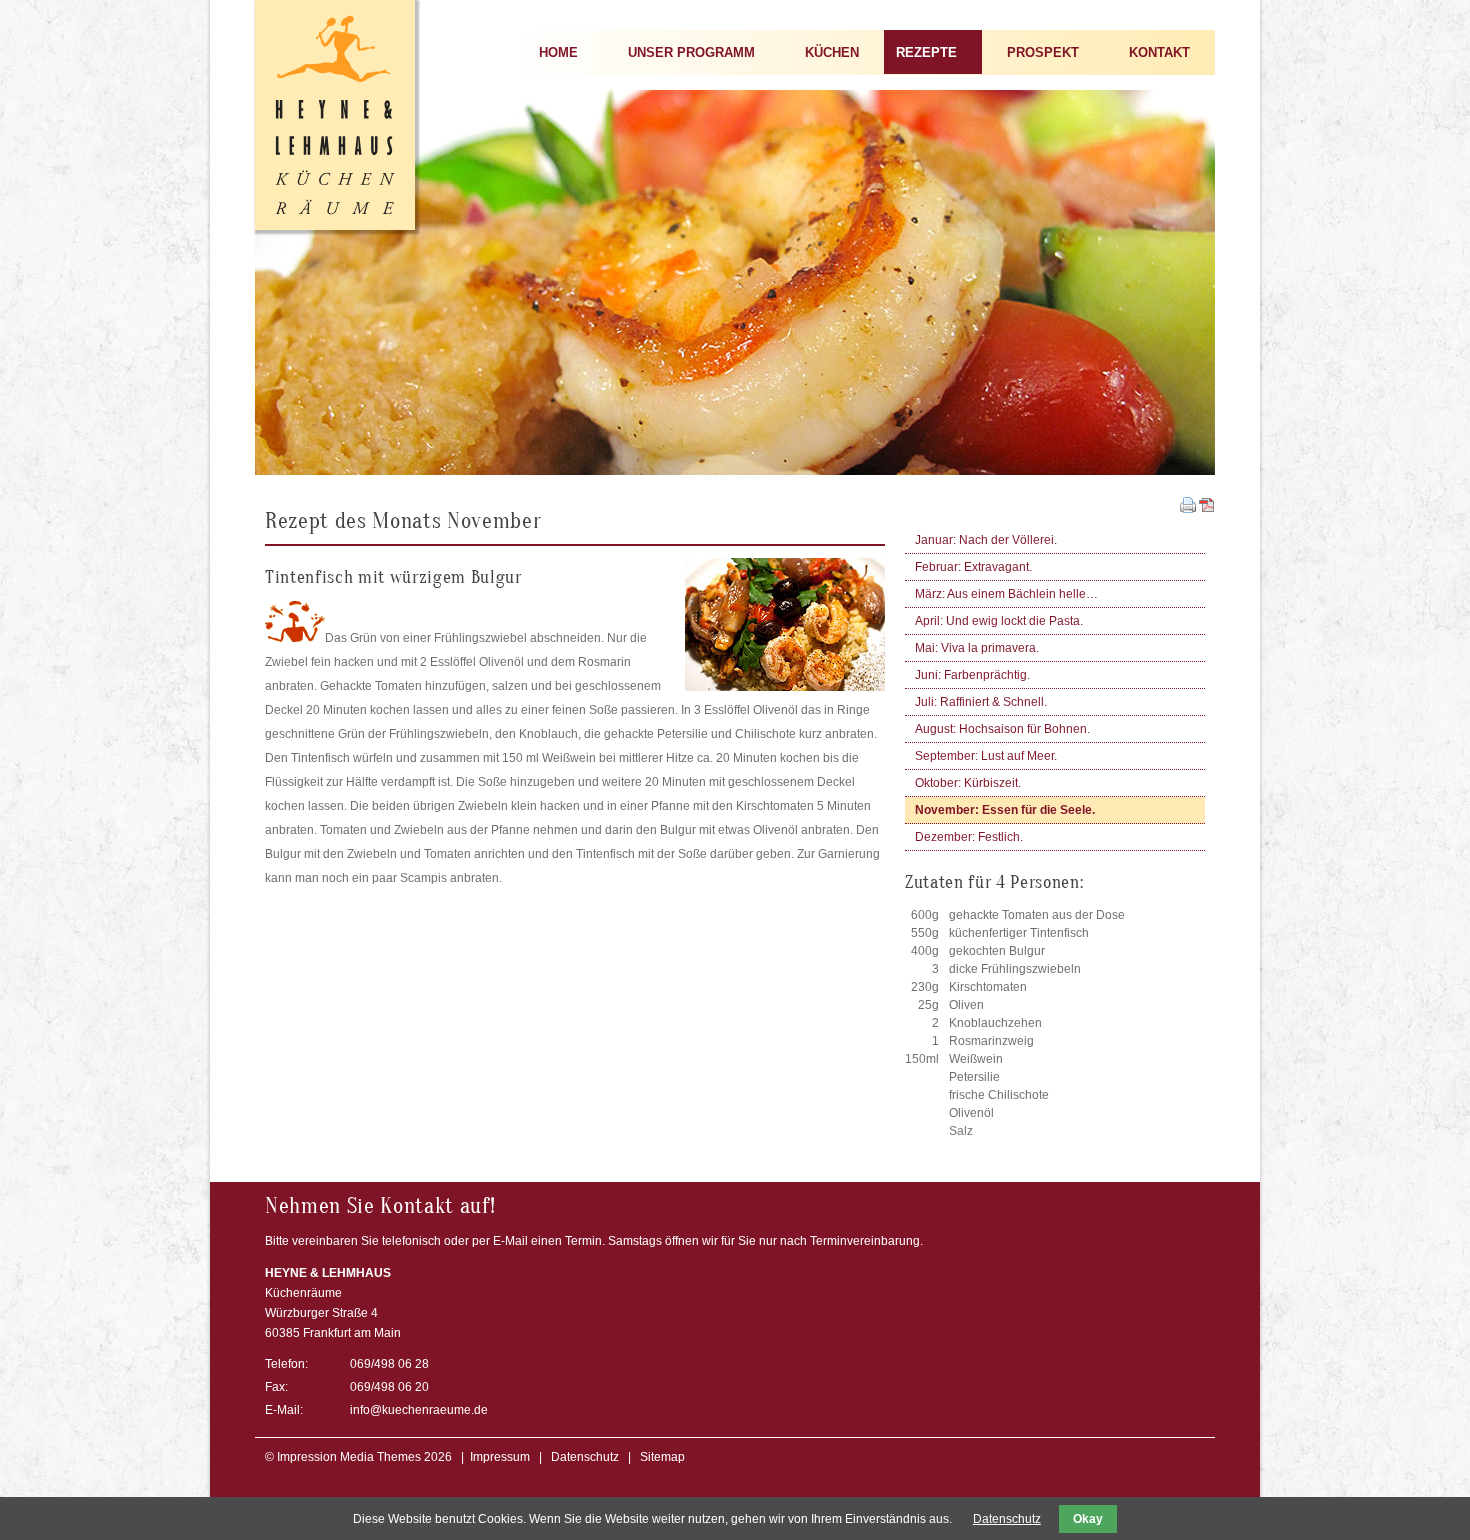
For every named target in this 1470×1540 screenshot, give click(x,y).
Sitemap (662, 1457)
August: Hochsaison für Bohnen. (1002, 729)
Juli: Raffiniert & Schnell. (981, 702)
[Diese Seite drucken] (1188, 509)
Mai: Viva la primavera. (977, 648)
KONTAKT (1159, 52)
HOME (558, 52)
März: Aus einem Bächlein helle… (1006, 594)
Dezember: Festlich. (969, 837)
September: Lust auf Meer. (986, 756)
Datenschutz (585, 1457)
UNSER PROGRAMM (691, 52)
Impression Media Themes (349, 1457)
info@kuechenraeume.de (419, 1410)
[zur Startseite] (335, 226)
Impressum (500, 1457)
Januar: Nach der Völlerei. (986, 540)
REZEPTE (926, 52)
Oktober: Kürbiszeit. (968, 783)
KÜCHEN (832, 52)
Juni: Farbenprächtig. (972, 675)
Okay (1088, 1519)
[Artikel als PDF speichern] (1207, 509)
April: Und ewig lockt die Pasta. (999, 621)
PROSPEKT (1043, 52)
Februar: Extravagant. (973, 567)
